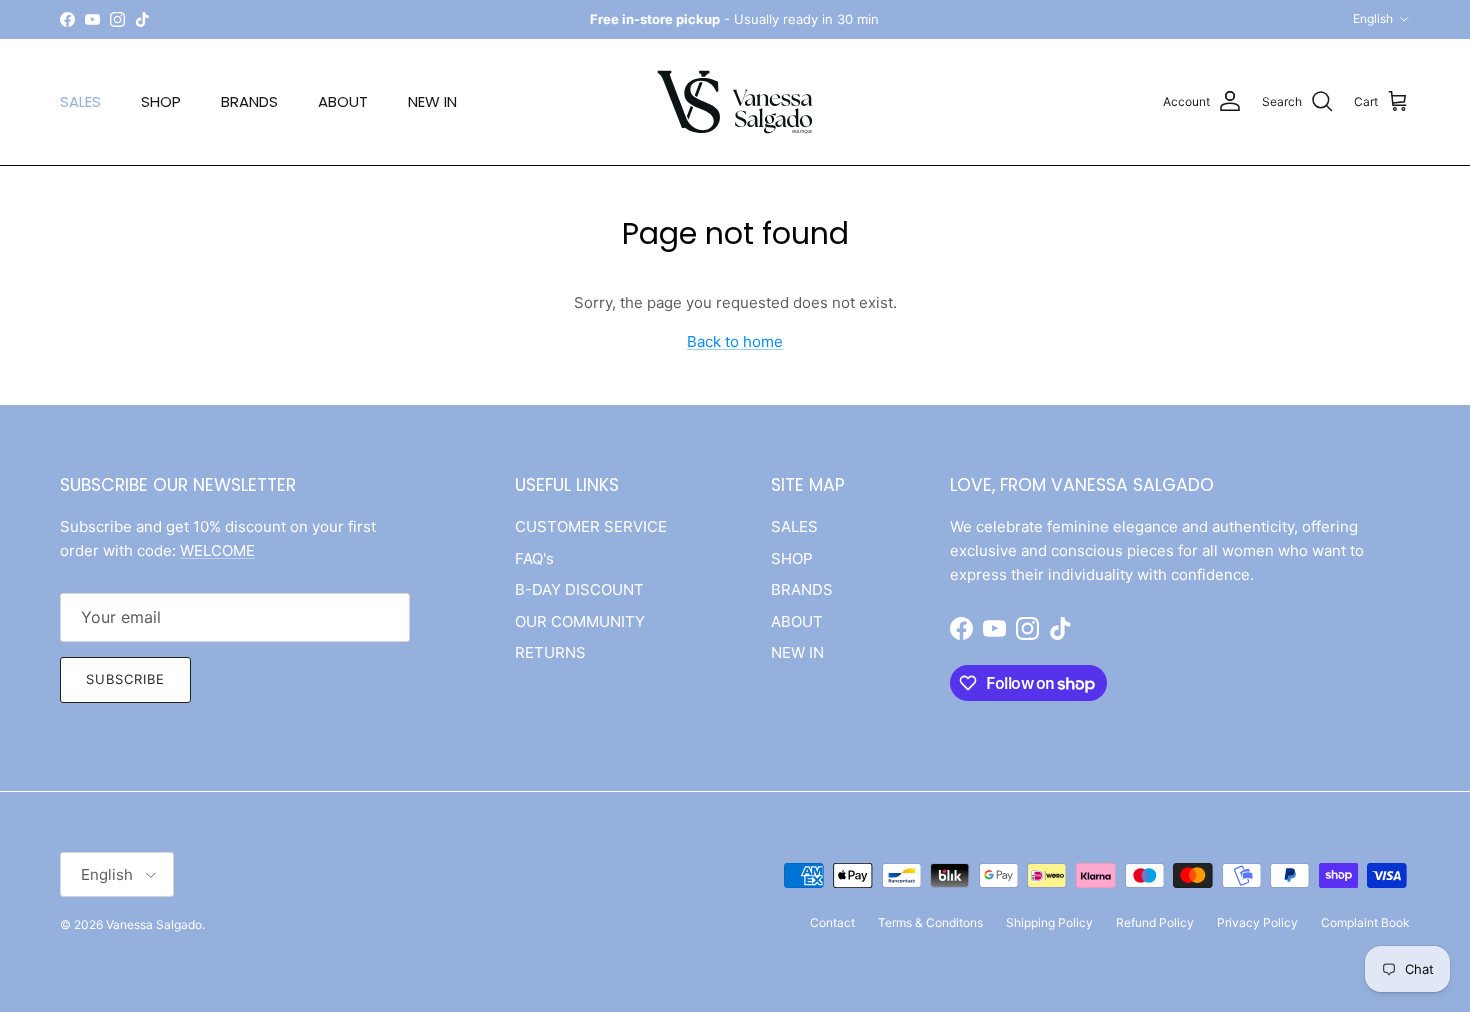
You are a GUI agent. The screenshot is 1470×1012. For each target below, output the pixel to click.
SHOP (161, 101)
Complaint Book (1365, 922)
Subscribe (125, 679)
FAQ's (534, 558)
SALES (80, 101)
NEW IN (432, 101)
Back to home (735, 341)
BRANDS (249, 101)
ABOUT (343, 101)
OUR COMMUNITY (580, 621)
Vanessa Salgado (154, 924)
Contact (832, 922)
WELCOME (217, 550)
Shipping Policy (1049, 922)
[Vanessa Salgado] (735, 102)
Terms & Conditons (930, 922)
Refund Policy (1155, 922)
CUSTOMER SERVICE (591, 526)
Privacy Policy (1257, 922)
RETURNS (550, 652)
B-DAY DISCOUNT (579, 589)
